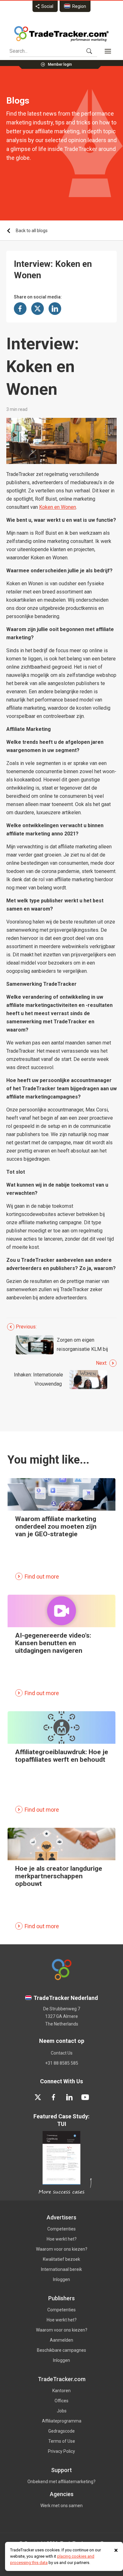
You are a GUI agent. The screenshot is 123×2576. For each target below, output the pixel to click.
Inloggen (61, 2279)
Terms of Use (62, 2441)
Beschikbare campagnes (61, 2350)
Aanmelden (61, 2340)
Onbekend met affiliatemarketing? (61, 2482)
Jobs (62, 2411)
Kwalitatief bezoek (61, 2259)
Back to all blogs (32, 231)
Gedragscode (61, 2431)
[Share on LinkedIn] (55, 309)
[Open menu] (108, 51)
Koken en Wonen (58, 507)
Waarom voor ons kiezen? (62, 2249)
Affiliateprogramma (62, 2421)
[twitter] (38, 2097)
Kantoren (61, 2391)
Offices (61, 2401)
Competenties (61, 2229)
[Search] (89, 51)
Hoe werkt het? (62, 2239)
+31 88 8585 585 (62, 2063)
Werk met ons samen (61, 2506)
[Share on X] (38, 309)
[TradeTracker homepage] (61, 34)
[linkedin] (69, 2097)
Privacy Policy (61, 2451)
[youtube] (85, 2097)
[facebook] (54, 2097)
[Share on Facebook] (20, 309)
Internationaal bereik (61, 2269)
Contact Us (62, 2053)
